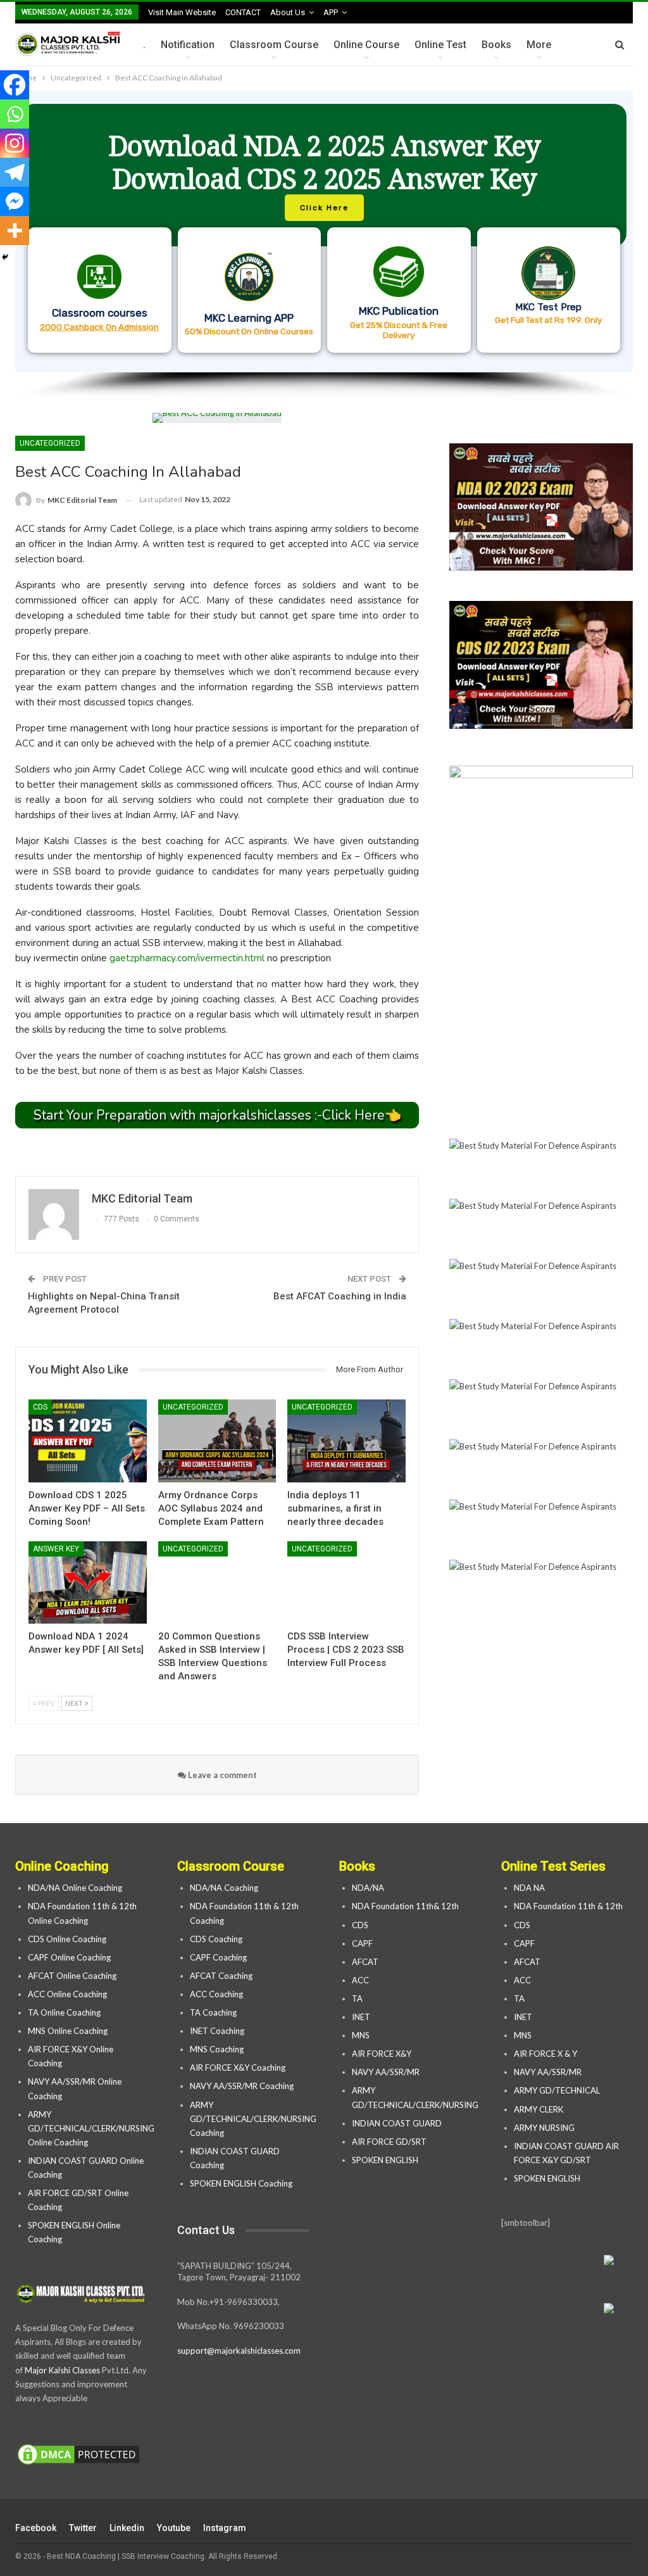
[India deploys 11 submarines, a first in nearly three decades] (346, 1441)
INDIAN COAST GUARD (398, 2123)
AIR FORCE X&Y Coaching (238, 2068)
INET (361, 2017)
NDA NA (529, 1888)
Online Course (366, 45)
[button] (324, 232)
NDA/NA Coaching (224, 1888)
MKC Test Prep (548, 307)
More (539, 45)
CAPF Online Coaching (69, 1957)
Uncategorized (50, 443)
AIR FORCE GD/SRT (390, 2142)
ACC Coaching (216, 1994)
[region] (324, 246)
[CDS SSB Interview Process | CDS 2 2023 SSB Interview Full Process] (346, 1583)
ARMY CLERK (539, 2109)
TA (357, 1998)
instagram (225, 2528)
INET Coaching (217, 2031)
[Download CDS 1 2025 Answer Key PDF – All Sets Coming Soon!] (88, 1441)
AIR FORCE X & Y (545, 2054)
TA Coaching (213, 2012)
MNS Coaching (217, 2049)
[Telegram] (15, 172)
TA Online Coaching (64, 2012)
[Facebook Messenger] (15, 201)
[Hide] (5, 257)
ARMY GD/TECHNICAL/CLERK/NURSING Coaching (253, 2119)
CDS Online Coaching (67, 1939)
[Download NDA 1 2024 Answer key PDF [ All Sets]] (88, 1583)
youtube (174, 2528)
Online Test (440, 45)
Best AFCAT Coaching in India (340, 1296)
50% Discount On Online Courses (249, 331)
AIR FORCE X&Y (383, 2054)
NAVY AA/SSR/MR (386, 2072)
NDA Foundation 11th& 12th (405, 1906)
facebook (36, 2528)
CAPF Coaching (218, 1957)
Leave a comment (221, 1775)
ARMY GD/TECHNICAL (557, 2090)
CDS (40, 1407)
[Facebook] (15, 85)
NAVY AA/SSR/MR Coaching (242, 2086)
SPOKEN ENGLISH (386, 2160)
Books (496, 45)
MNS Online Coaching (68, 2031)
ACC (360, 1980)
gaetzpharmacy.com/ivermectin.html (187, 958)
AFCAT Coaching (221, 1976)
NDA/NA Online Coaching (75, 1888)
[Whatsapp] (15, 114)
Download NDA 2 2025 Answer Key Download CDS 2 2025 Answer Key (324, 162)
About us (288, 12)
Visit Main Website (182, 12)
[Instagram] (15, 143)
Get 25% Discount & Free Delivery (399, 330)
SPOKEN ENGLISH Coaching (241, 2183)
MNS (361, 2035)
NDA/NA (368, 1888)
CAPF (362, 1943)
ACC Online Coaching (67, 1994)
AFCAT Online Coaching (72, 1976)
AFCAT (365, 1962)
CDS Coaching (216, 1939)
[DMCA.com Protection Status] (78, 2455)
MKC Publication (399, 311)
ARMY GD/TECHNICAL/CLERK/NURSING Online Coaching (91, 2128)
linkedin (127, 2528)
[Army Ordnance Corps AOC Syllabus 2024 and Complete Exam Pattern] (217, 1441)
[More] (15, 230)
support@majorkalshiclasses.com (239, 2351)
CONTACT (243, 12)
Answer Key (56, 1549)
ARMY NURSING (544, 2128)
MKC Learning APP (249, 318)
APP (331, 12)
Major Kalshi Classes (62, 2370)
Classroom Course (274, 45)
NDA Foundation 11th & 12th (568, 1906)
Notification (188, 45)
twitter (83, 2528)
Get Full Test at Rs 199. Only (548, 320)
